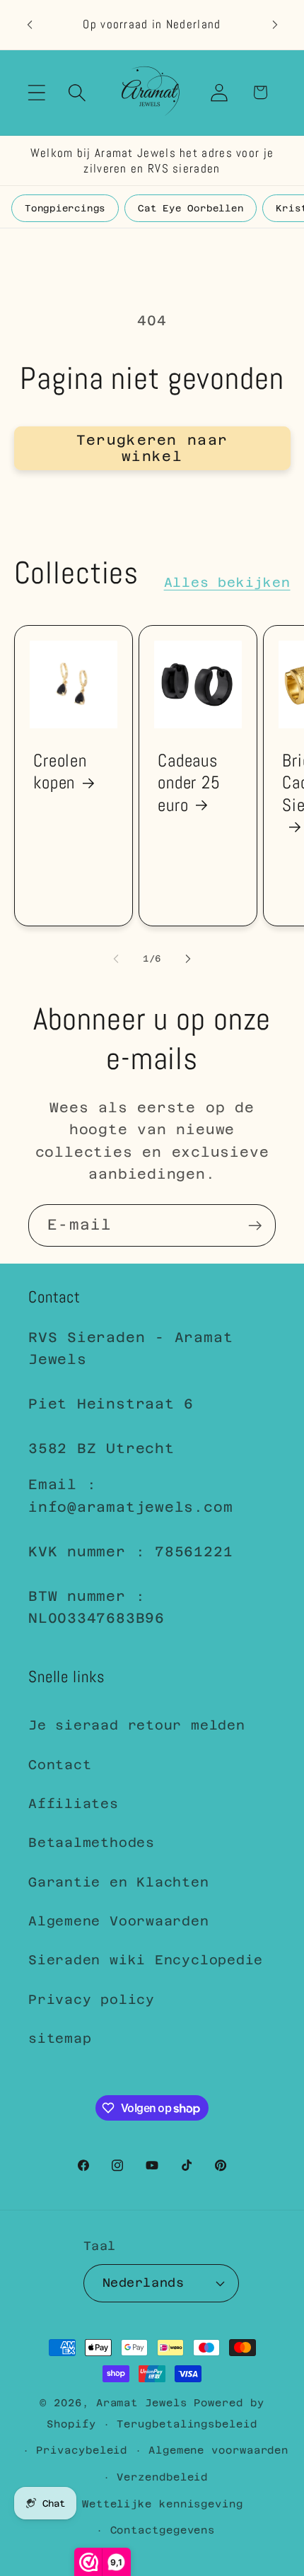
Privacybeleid (82, 2450)
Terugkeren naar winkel (152, 448)
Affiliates (74, 1803)
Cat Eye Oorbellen (191, 208)
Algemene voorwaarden (218, 2450)
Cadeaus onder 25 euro (189, 783)
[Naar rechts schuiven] (188, 959)
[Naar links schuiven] (116, 959)
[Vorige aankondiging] (30, 25)
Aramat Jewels (145, 2403)
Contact (60, 1765)
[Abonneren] (255, 1226)
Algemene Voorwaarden (119, 1921)
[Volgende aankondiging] (275, 25)
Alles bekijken (227, 582)
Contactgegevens (163, 2530)
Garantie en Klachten (119, 1882)
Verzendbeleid (162, 2477)
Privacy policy (92, 1999)
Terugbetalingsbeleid (187, 2424)
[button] (36, 92)
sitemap (60, 2038)
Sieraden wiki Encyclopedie (146, 1960)
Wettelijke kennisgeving (163, 2504)
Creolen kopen (60, 771)
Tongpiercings (65, 208)
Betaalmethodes (92, 1842)
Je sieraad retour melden (137, 1725)
